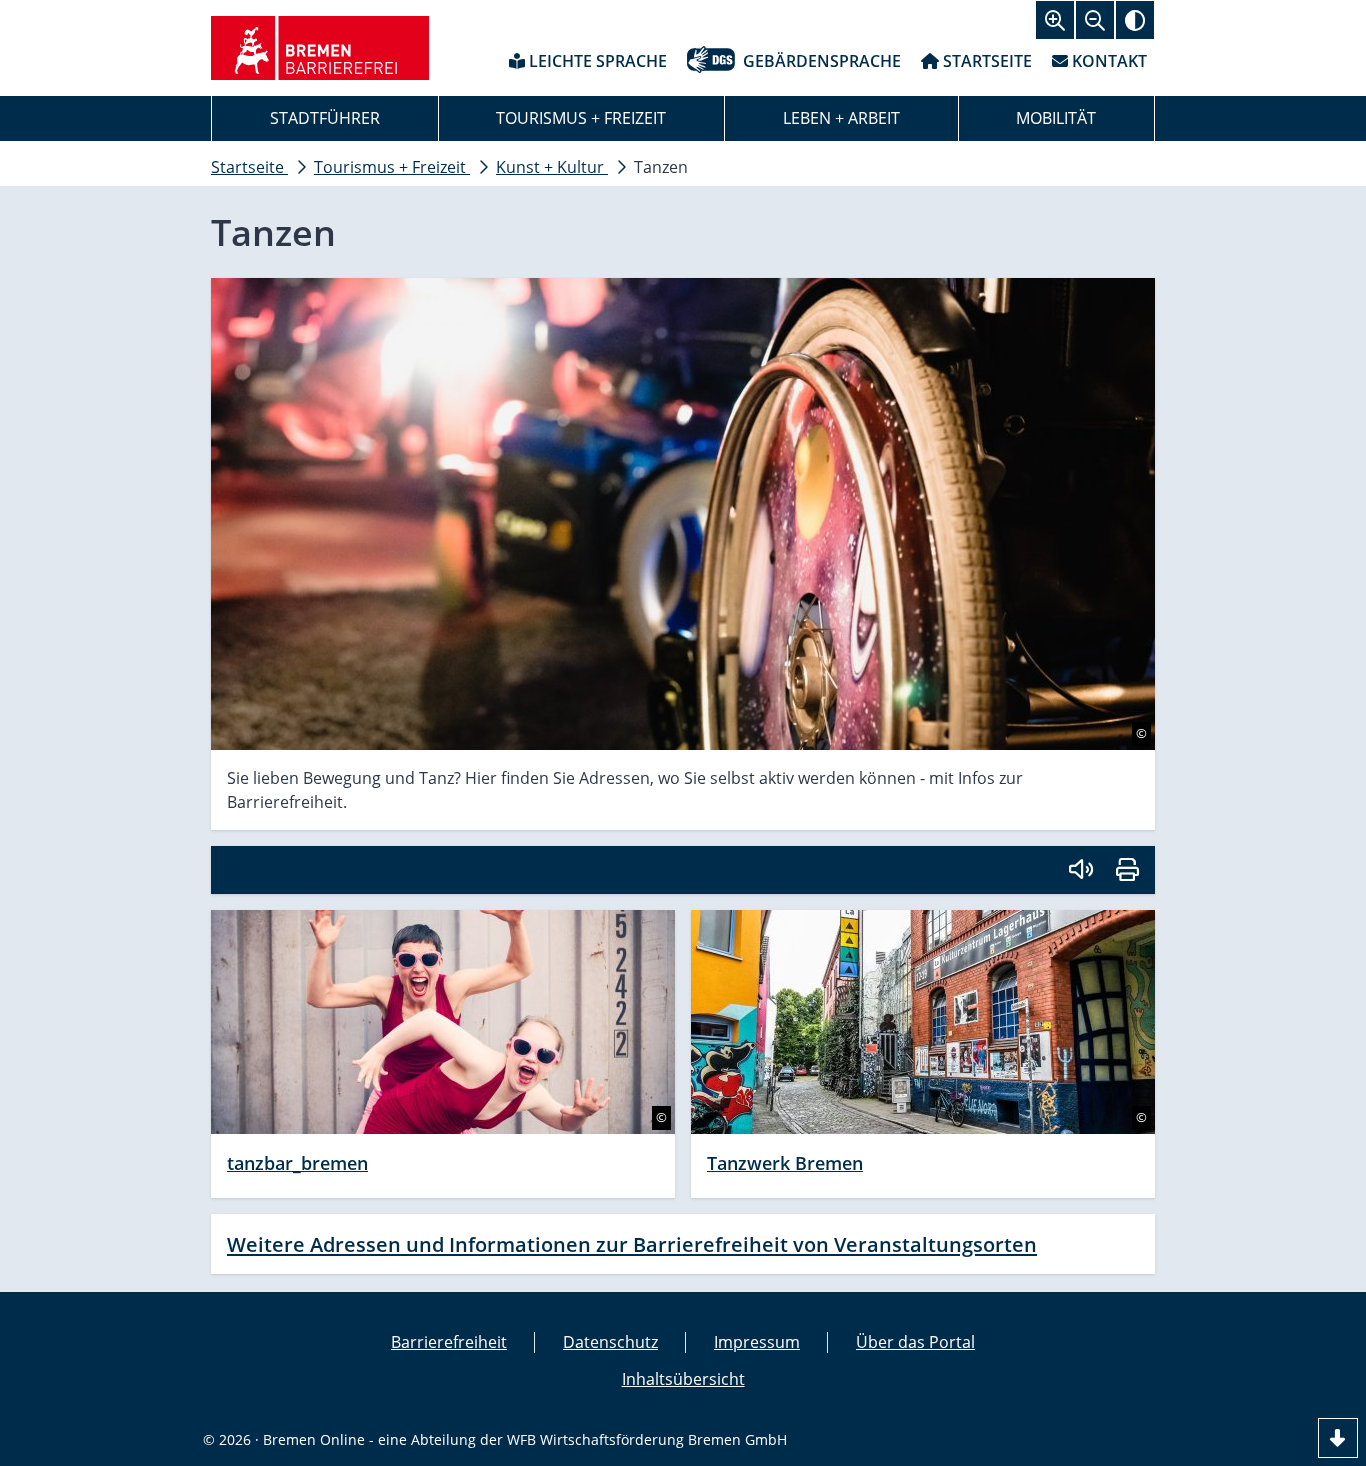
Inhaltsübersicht (683, 1379)
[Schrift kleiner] (1095, 20)
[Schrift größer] (1055, 20)
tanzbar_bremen (297, 1163)
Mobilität (1056, 118)
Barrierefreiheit (449, 1342)
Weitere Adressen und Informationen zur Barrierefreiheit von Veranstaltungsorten (632, 1244)
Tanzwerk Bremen (785, 1163)
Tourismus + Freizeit (581, 118)
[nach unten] (1338, 1438)
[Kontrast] (1135, 20)
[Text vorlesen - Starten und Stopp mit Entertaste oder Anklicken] (1080, 870)
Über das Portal (915, 1342)
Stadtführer (325, 118)
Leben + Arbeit (841, 118)
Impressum (757, 1342)
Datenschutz (610, 1342)
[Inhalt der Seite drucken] (1127, 870)
